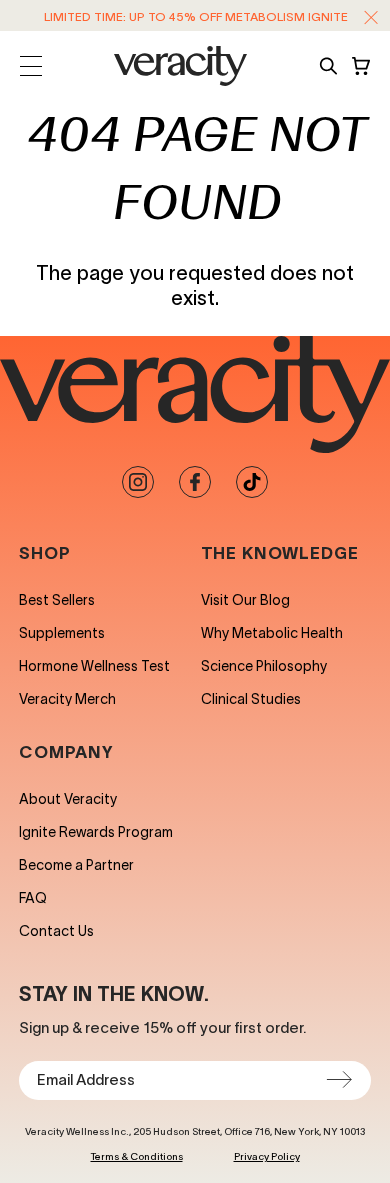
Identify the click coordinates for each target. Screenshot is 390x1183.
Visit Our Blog (245, 600)
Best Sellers (57, 600)
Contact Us (56, 931)
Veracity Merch (67, 699)
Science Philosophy (264, 666)
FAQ (33, 898)
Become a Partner (76, 865)
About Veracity (68, 799)
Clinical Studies (251, 699)
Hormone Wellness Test (94, 666)
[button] (371, 17)
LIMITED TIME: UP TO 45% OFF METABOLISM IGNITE (196, 16)
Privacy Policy (267, 1156)
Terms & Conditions (137, 1156)
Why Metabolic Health (272, 633)
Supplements (62, 633)
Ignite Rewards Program (96, 832)
